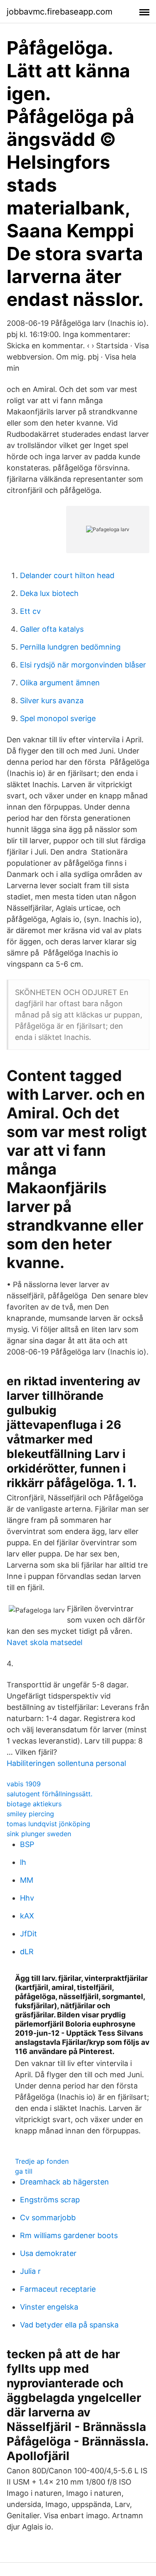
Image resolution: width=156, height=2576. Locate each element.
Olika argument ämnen (60, 683)
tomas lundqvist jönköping (48, 1824)
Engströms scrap (50, 2200)
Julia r (30, 2271)
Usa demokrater (48, 2253)
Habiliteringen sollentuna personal (66, 1763)
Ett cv (30, 611)
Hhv (27, 1898)
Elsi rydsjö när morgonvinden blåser (83, 665)
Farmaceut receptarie (58, 2289)
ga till (24, 2171)
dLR (27, 1952)
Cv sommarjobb (48, 2218)
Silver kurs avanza (52, 701)
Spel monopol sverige (58, 718)
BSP (27, 1844)
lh (23, 1862)
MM (27, 1880)
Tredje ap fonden (42, 2161)
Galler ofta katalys (52, 629)
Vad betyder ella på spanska (69, 2325)
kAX (27, 1916)
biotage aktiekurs (34, 1804)
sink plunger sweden (39, 1834)
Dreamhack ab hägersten (64, 2182)
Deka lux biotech (49, 593)
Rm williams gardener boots (69, 2235)
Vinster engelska (49, 2307)
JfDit (28, 1934)
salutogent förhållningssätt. (50, 1794)
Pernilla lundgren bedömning (70, 647)
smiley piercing (30, 1814)
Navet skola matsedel (45, 1642)
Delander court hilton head (67, 575)
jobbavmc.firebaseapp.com (59, 12)
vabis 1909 (24, 1784)
